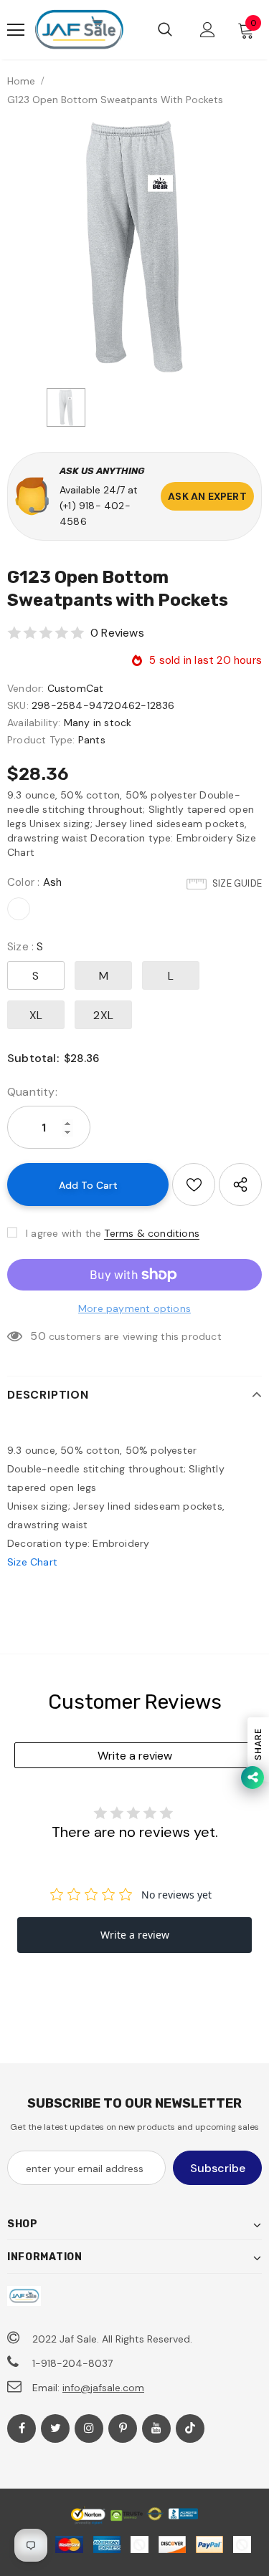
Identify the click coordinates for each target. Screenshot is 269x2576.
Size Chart (32, 1562)
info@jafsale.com (103, 2388)
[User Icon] (208, 30)
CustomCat (76, 688)
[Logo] (79, 30)
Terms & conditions (152, 1233)
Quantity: (32, 1092)
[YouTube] (156, 2428)
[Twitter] (55, 2428)
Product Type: (41, 740)
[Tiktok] (190, 2428)
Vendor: (25, 688)
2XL (103, 1015)
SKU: (18, 705)
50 (38, 1336)
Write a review (135, 1756)
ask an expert (207, 496)
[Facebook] (22, 2428)
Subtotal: (33, 1058)
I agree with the (63, 1233)
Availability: (34, 723)
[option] (134, 247)
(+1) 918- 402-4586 (95, 513)
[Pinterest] (123, 2428)
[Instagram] (89, 2428)
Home (21, 81)
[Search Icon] (165, 30)
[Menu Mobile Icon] (16, 30)
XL (36, 1015)
